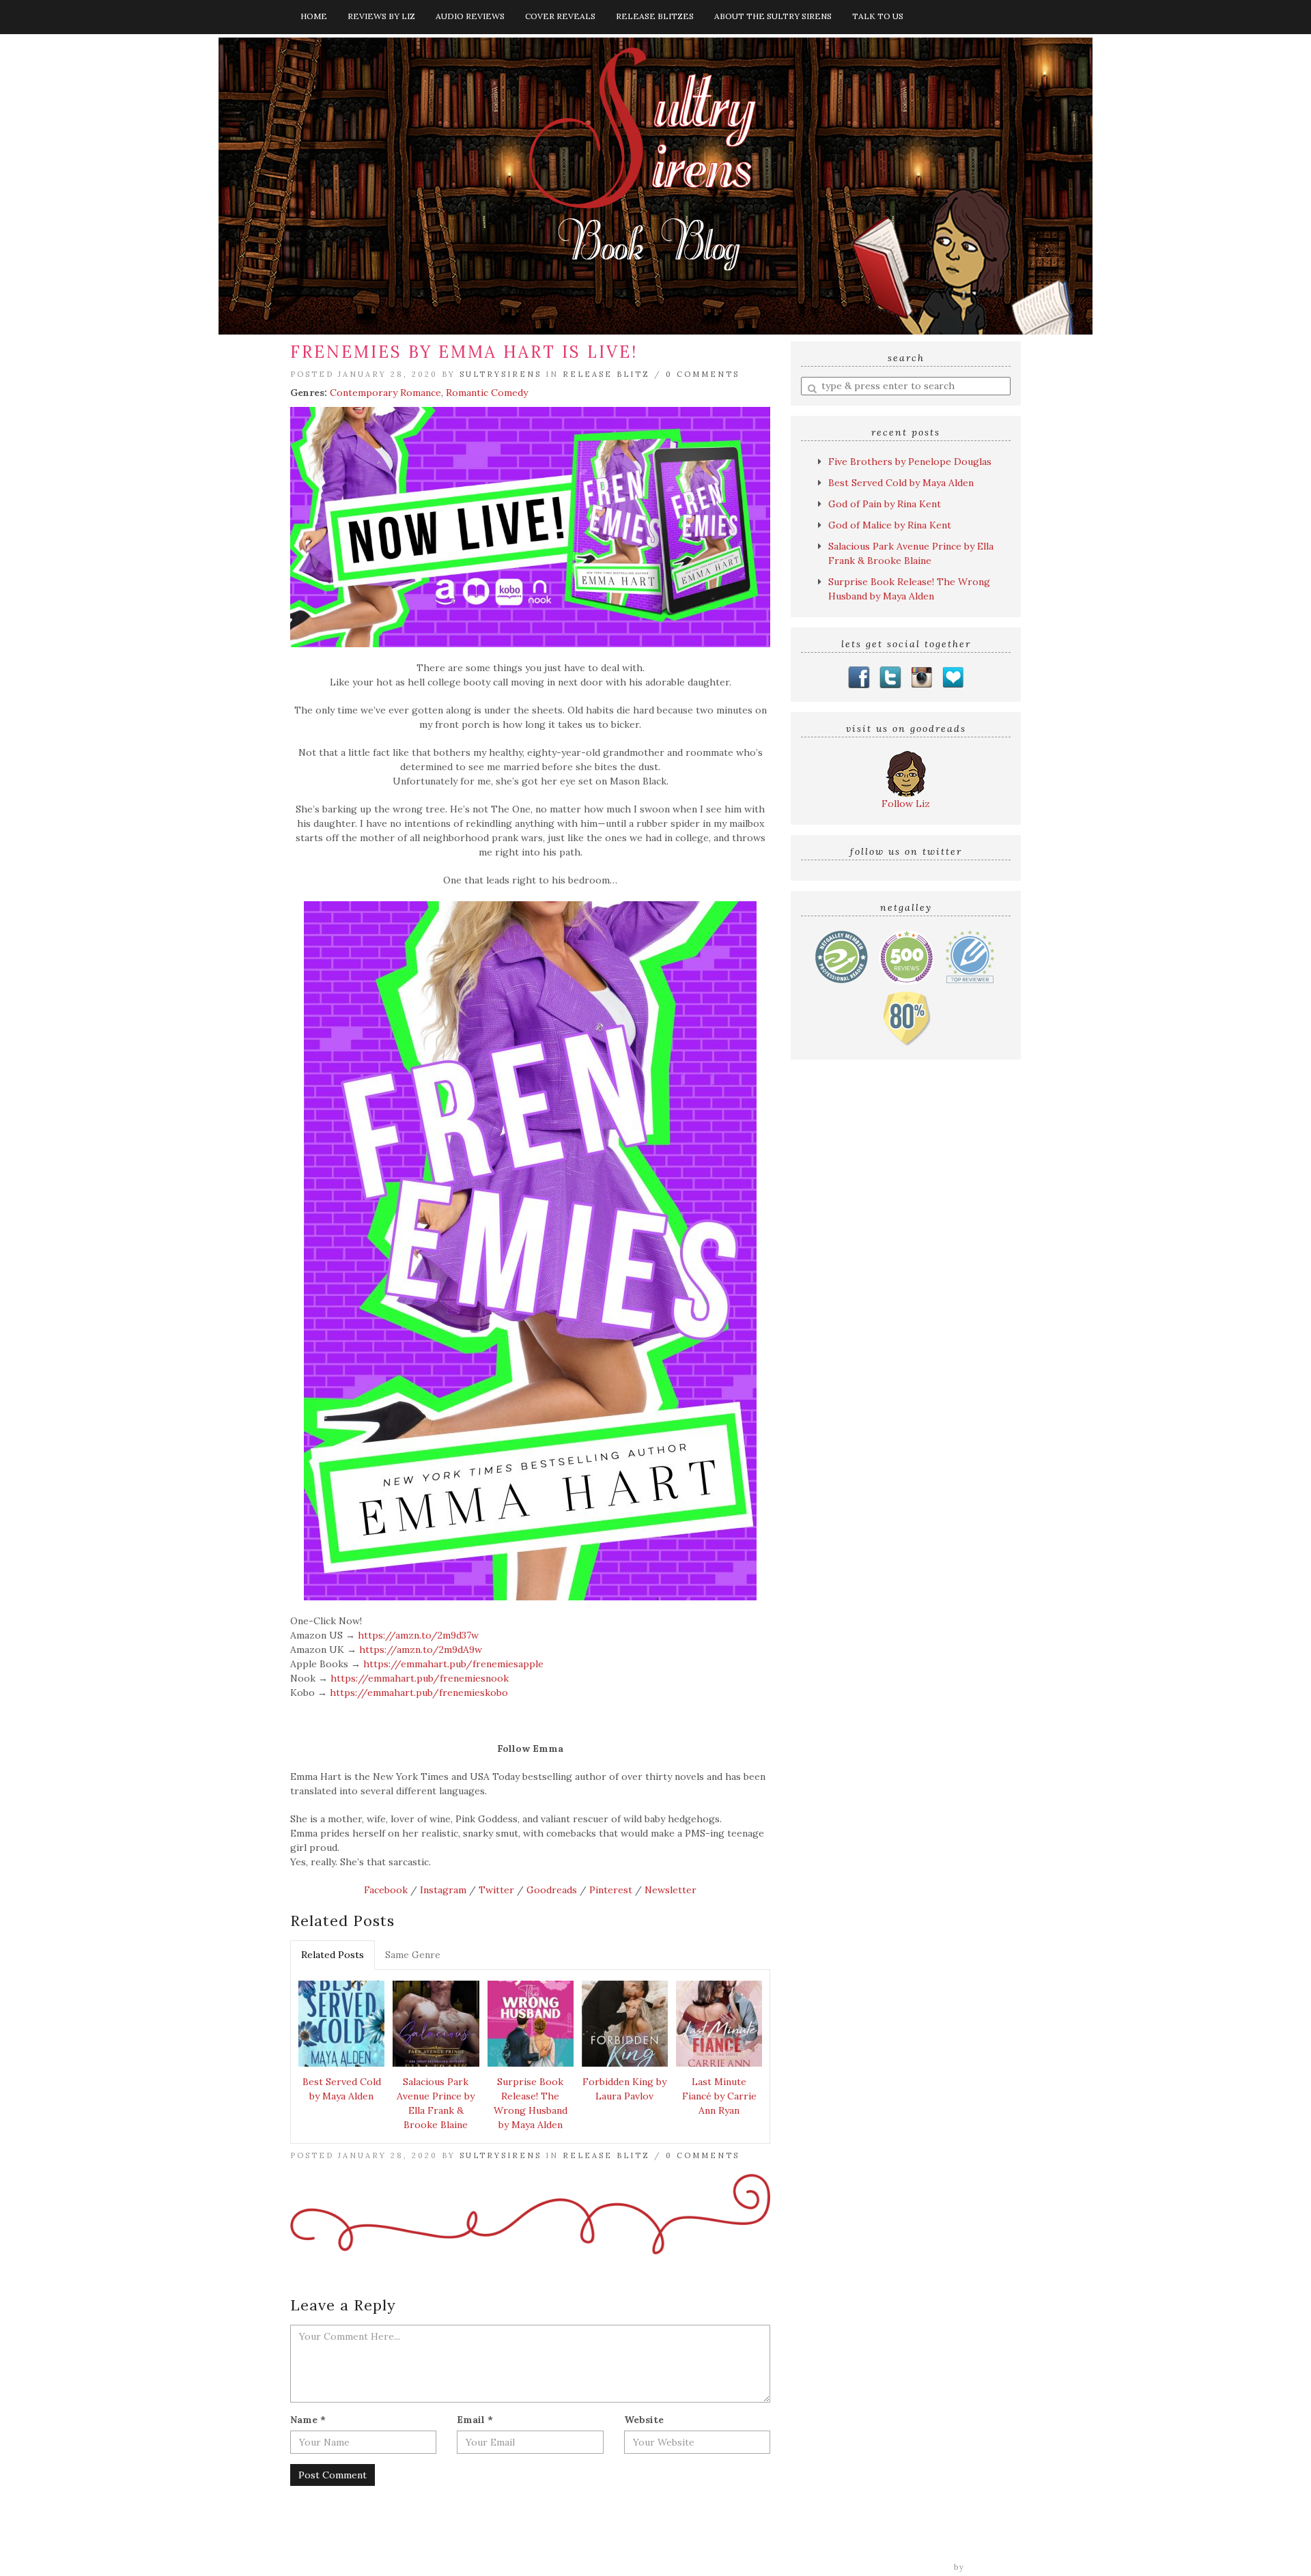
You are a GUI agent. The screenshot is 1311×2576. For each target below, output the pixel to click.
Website (644, 2420)
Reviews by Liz (381, 16)
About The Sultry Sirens (773, 16)
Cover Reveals (560, 16)
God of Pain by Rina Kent (885, 504)
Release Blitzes (655, 16)
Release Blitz (606, 374)
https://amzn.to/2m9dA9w (421, 1650)
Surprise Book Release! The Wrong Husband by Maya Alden (531, 2103)
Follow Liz (906, 804)
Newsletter (671, 1890)
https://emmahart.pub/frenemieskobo (419, 1693)
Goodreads (552, 1890)
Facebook (386, 1890)
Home (314, 16)
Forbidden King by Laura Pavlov (624, 2089)
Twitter (496, 1890)
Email (475, 2420)
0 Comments (703, 374)
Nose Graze (995, 2567)
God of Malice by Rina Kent (890, 525)
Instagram (443, 1890)
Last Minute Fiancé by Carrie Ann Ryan (719, 2096)
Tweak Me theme (912, 2567)
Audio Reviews (470, 16)
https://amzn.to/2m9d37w (418, 1635)
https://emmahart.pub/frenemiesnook (420, 1678)
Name (308, 2420)
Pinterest (611, 1890)
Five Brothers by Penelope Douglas (910, 462)
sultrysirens (501, 374)
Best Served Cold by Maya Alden (342, 2089)
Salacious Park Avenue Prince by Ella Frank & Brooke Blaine (436, 2103)
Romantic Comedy (487, 393)
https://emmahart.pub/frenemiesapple (453, 1664)
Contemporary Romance (385, 393)
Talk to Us (878, 16)
